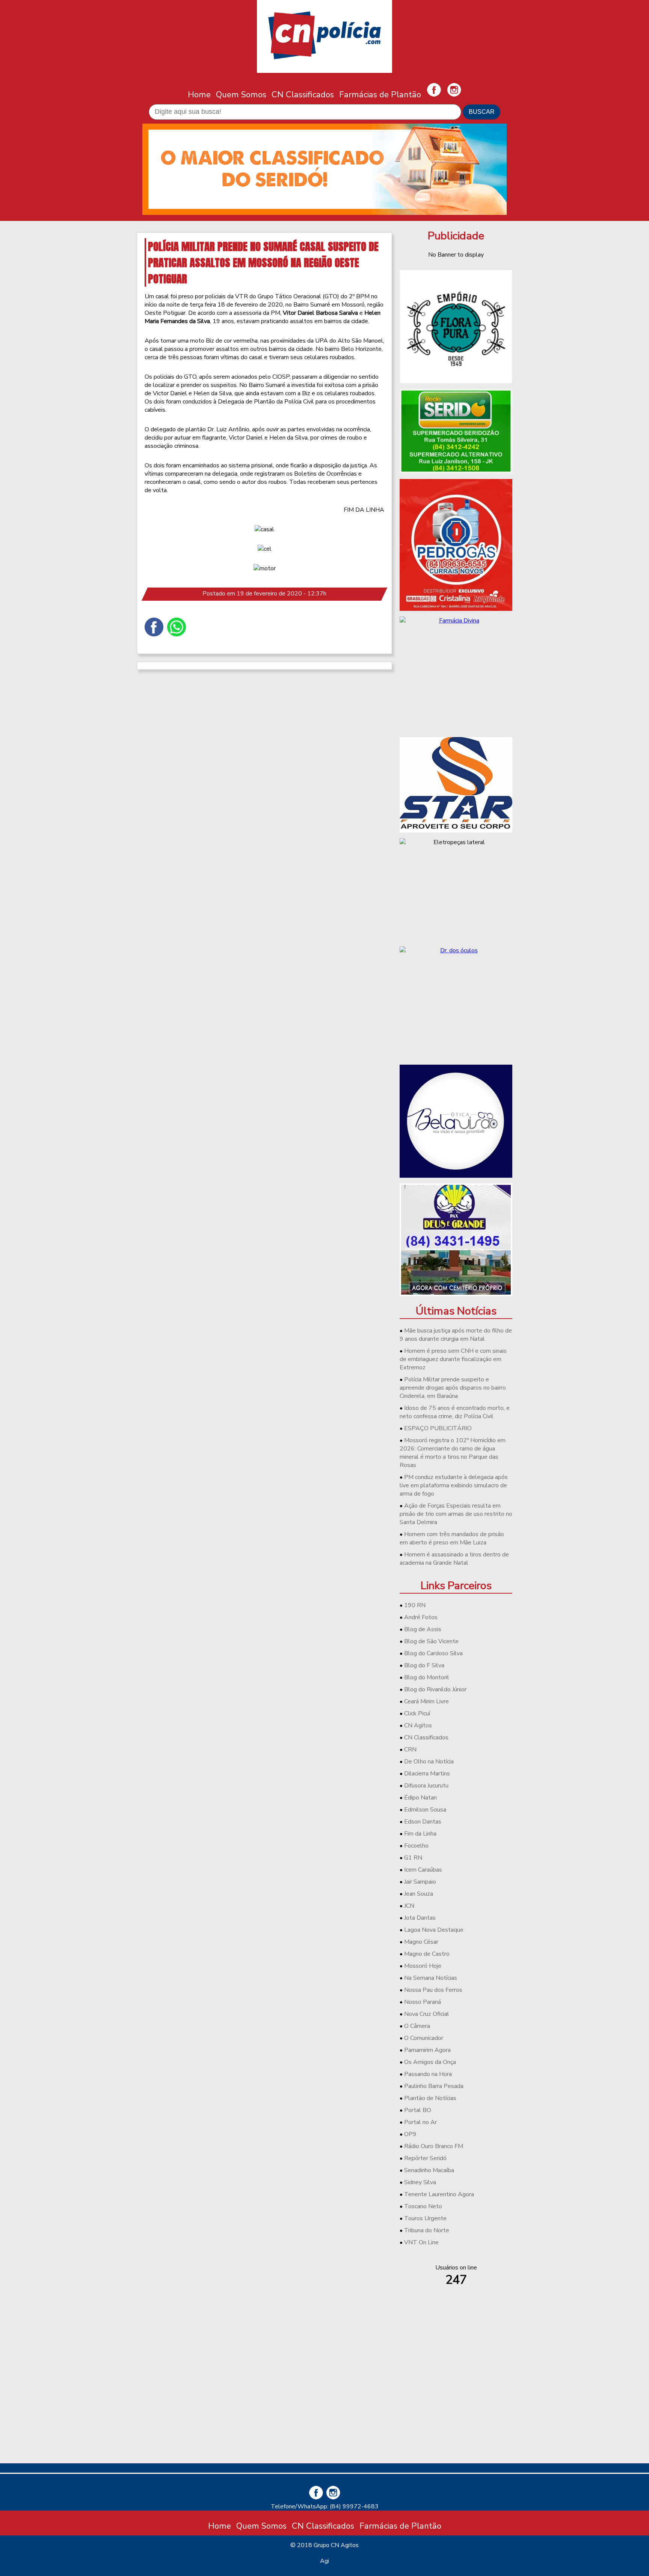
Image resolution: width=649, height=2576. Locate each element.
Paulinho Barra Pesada (434, 2086)
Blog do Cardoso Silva (433, 1653)
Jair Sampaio (420, 1882)
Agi (324, 2561)
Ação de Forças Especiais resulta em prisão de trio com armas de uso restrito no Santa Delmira (456, 1514)
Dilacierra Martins (427, 1774)
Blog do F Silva (424, 1665)
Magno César (421, 1942)
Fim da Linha (420, 1834)
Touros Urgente (425, 2218)
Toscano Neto (423, 2206)
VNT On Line (421, 2242)
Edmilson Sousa (425, 1810)
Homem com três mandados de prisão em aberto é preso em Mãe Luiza (452, 1538)
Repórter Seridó (425, 2158)
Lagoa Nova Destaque (434, 1930)
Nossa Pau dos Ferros (433, 1990)
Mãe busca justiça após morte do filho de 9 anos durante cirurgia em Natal (456, 1335)
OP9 (410, 2134)
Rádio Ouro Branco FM (434, 2146)
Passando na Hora (428, 2074)
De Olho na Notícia (429, 1762)
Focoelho (416, 1846)
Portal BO (418, 2110)
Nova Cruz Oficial (427, 2014)
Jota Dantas (420, 1918)
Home (199, 94)
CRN (410, 1750)
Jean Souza (419, 1894)
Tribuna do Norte (427, 2230)
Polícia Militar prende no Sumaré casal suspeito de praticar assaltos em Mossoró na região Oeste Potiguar (263, 262)
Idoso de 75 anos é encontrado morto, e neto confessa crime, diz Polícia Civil (455, 1412)
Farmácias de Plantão (380, 94)
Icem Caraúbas (423, 1870)
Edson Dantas (423, 1822)
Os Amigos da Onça (430, 2062)
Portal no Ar (420, 2122)
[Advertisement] (456, 2405)
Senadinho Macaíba (429, 2170)
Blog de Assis (423, 1629)
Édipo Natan (420, 1798)
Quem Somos (241, 94)
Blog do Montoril (427, 1677)
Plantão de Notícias (430, 2098)
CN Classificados (303, 94)
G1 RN (413, 1858)
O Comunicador (424, 2038)
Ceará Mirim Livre (426, 1701)
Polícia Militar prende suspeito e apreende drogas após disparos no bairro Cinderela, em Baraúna (453, 1388)
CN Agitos (418, 1725)
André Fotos (421, 1617)
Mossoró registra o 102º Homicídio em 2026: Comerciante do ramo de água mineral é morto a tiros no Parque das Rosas (453, 1453)
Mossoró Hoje (423, 1966)
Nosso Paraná (423, 2002)
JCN (409, 1906)
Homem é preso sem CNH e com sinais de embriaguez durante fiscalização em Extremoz (453, 1359)
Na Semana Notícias (431, 1978)
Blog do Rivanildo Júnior (435, 1689)
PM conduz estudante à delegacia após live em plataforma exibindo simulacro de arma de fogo (454, 1485)
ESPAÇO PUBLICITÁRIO (438, 1428)
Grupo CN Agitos (336, 2545)
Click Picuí (417, 1713)
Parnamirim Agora (427, 2050)
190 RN (415, 1605)
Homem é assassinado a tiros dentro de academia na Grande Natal (454, 1559)
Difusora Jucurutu (426, 1786)
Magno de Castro (427, 1954)
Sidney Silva (420, 2182)
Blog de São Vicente (431, 1641)
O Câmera (417, 2026)
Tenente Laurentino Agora (439, 2194)
